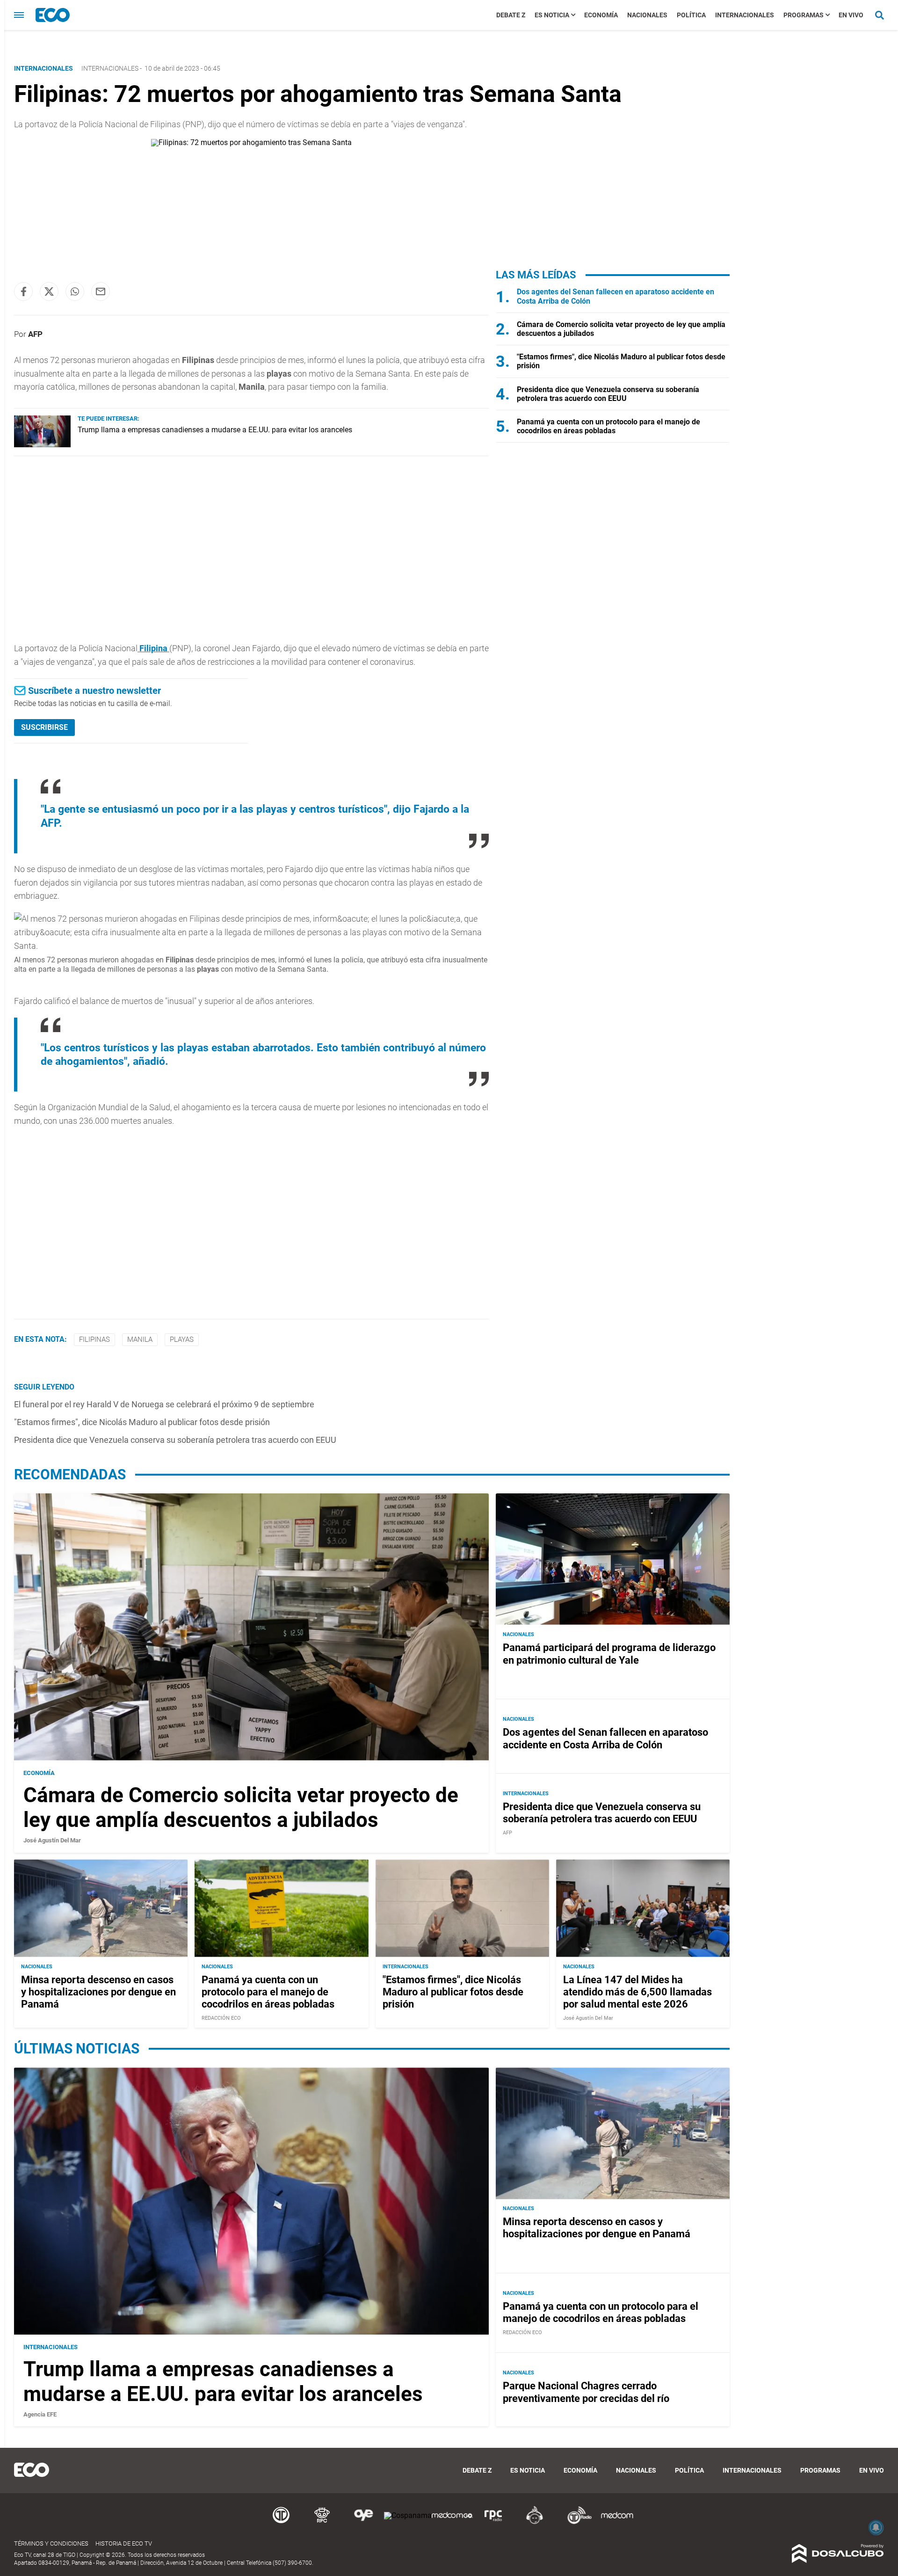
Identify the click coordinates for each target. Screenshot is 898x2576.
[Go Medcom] (452, 2522)
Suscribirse (44, 727)
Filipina (153, 648)
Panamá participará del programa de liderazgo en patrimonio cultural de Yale (609, 1654)
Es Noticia (552, 15)
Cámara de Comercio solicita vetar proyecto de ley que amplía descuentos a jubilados (241, 1808)
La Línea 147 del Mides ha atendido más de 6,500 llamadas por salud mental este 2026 (637, 1992)
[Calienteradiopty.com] (535, 2522)
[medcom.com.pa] (617, 2522)
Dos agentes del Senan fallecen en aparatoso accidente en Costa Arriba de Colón (605, 1738)
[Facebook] (23, 291)
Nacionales (647, 15)
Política (691, 15)
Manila (140, 1339)
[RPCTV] (322, 2522)
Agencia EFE (40, 2414)
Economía (601, 15)
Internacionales (745, 15)
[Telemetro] (281, 2522)
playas (182, 1339)
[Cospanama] (408, 2515)
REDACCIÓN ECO (221, 2018)
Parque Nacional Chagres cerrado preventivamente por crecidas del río (586, 2392)
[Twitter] (49, 291)
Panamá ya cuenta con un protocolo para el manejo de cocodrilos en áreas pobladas (608, 426)
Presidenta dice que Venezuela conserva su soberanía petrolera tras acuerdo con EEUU (175, 1440)
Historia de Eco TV (124, 2543)
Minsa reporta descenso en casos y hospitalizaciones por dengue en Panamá (98, 1992)
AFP (35, 334)
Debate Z (511, 15)
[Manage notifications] (876, 2527)
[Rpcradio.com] (493, 2522)
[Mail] (101, 291)
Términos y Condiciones (51, 2543)
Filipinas (94, 1339)
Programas (804, 15)
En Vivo (851, 15)
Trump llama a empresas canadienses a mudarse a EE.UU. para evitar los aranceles (215, 430)
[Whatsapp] (75, 291)
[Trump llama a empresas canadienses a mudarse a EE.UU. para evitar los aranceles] (42, 445)
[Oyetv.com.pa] (363, 2522)
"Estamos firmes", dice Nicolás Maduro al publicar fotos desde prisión (142, 1422)
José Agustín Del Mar (52, 1840)
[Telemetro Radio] (576, 2522)
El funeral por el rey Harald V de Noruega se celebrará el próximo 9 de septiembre (164, 1404)
